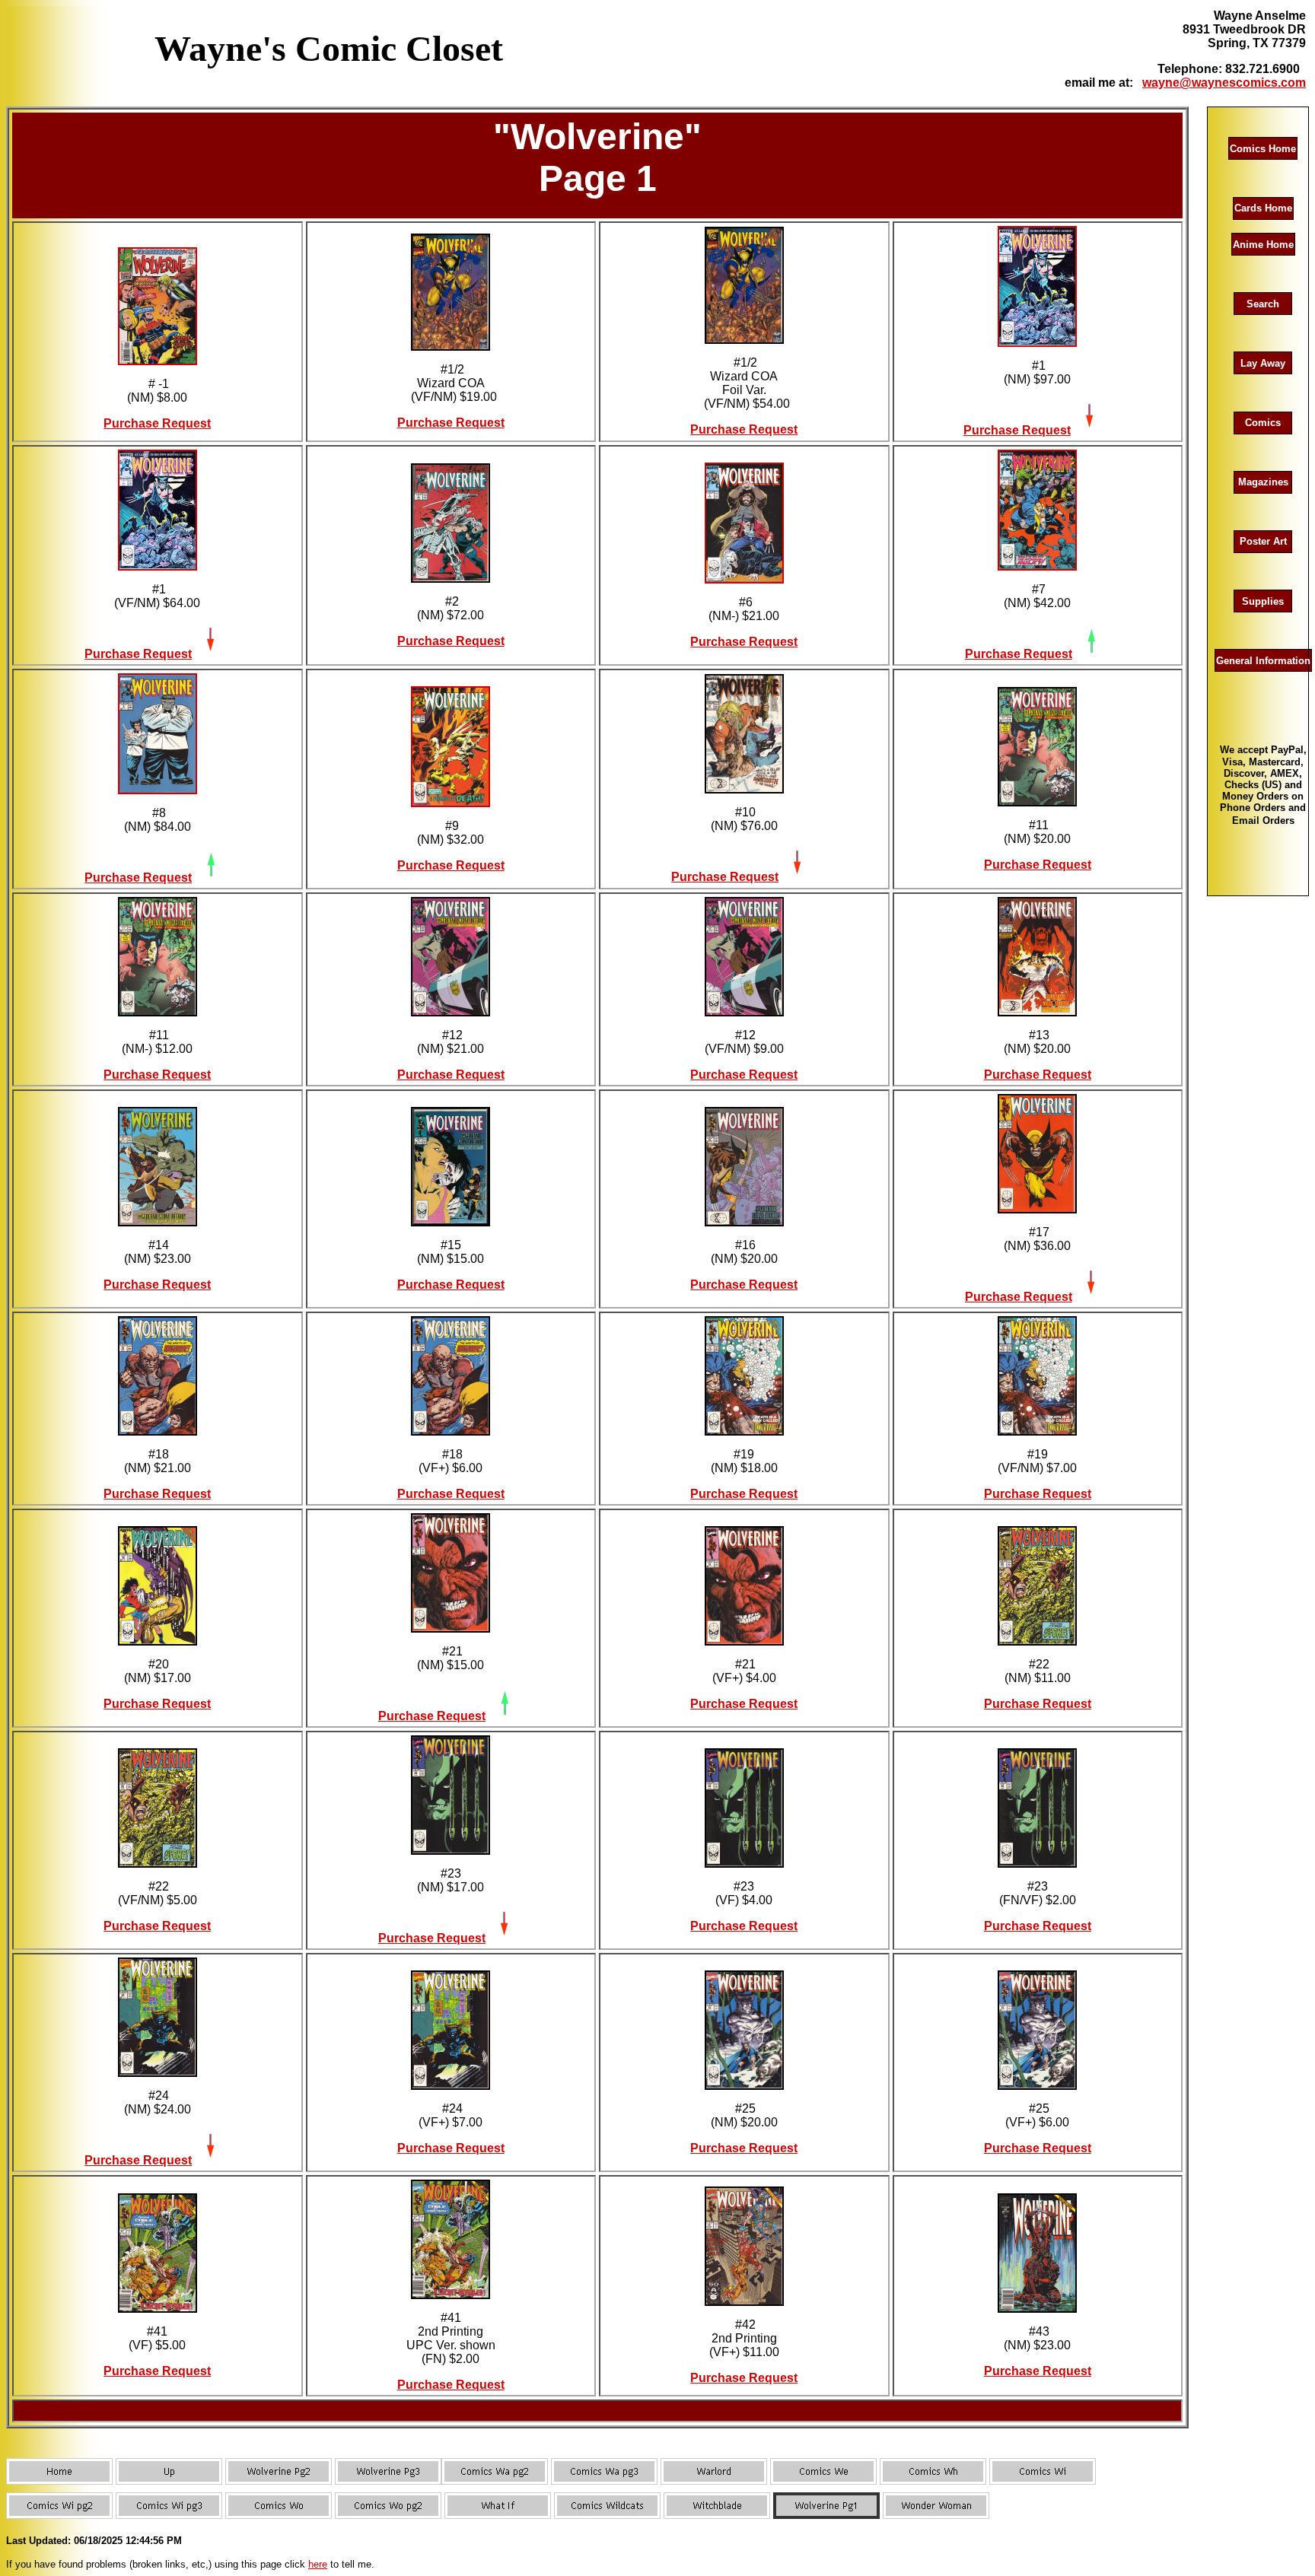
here (318, 2564)
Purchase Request (157, 423)
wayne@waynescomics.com (1224, 83)
